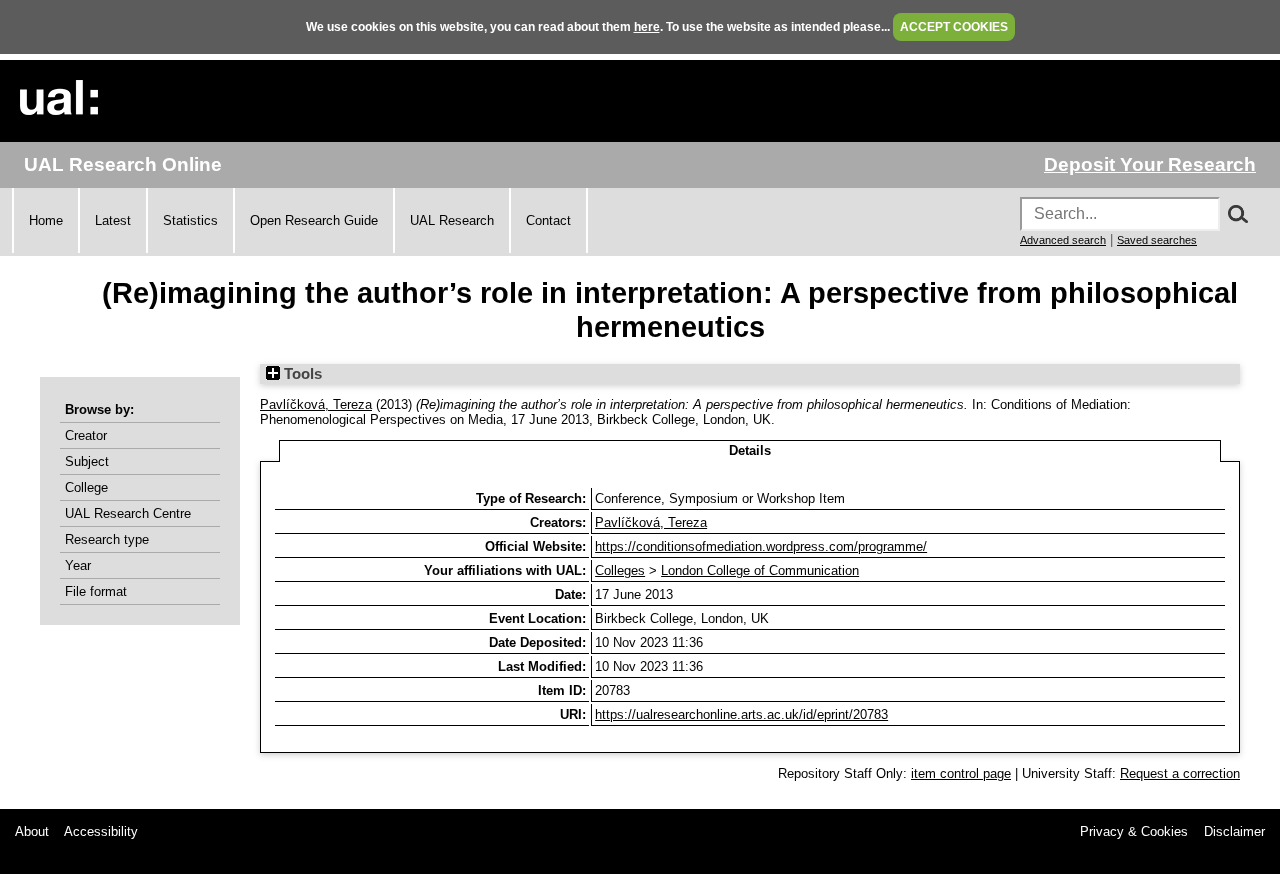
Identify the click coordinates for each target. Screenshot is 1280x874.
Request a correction (1180, 773)
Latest (113, 220)
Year (78, 565)
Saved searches (1157, 240)
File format (96, 591)
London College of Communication (760, 570)
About (32, 831)
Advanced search (1063, 240)
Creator (86, 435)
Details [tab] (750, 450)
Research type (107, 539)
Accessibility (101, 831)
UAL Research (452, 220)
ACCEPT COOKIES (954, 27)
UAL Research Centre (128, 513)
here (647, 27)
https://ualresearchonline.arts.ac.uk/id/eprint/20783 (741, 714)
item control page (961, 773)
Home (46, 220)
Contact (548, 220)
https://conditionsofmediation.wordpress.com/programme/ (761, 546)
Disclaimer (1234, 831)
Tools (301, 374)
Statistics (190, 220)
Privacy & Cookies (1134, 831)
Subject (87, 461)
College (86, 487)
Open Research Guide (314, 220)
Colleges (620, 570)
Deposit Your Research (1150, 164)
